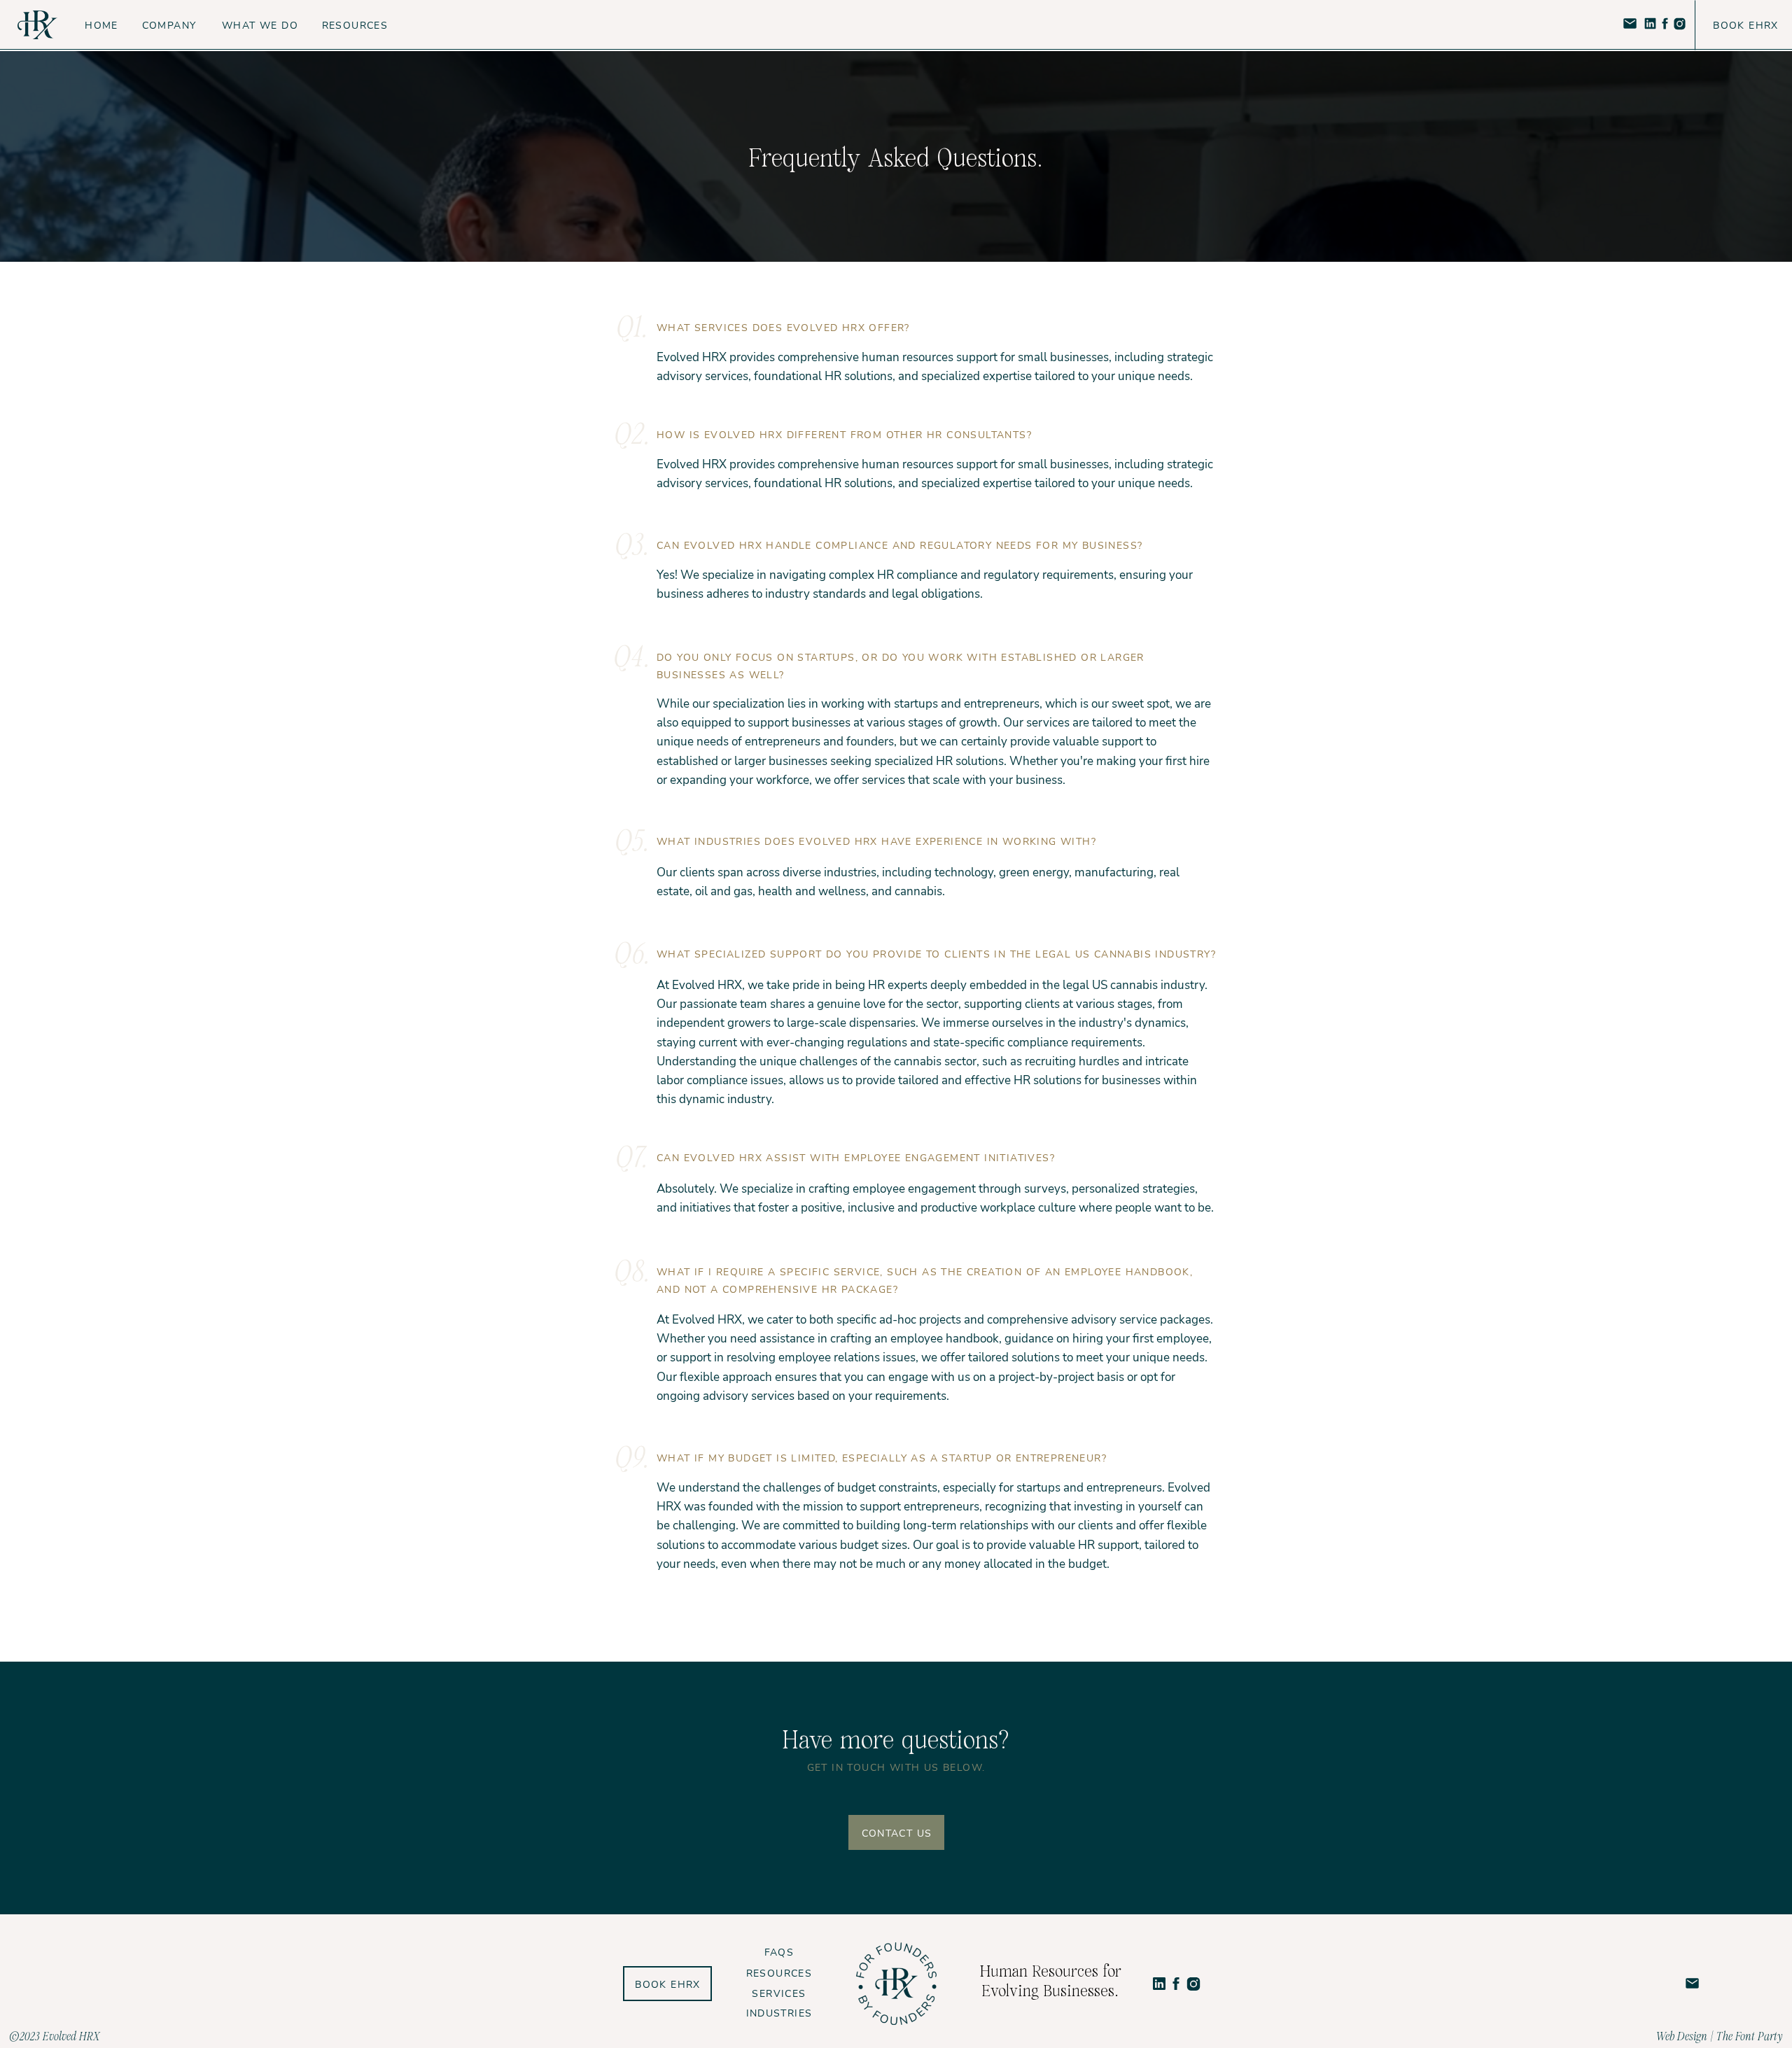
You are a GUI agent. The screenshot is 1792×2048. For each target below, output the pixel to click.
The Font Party (1750, 2036)
